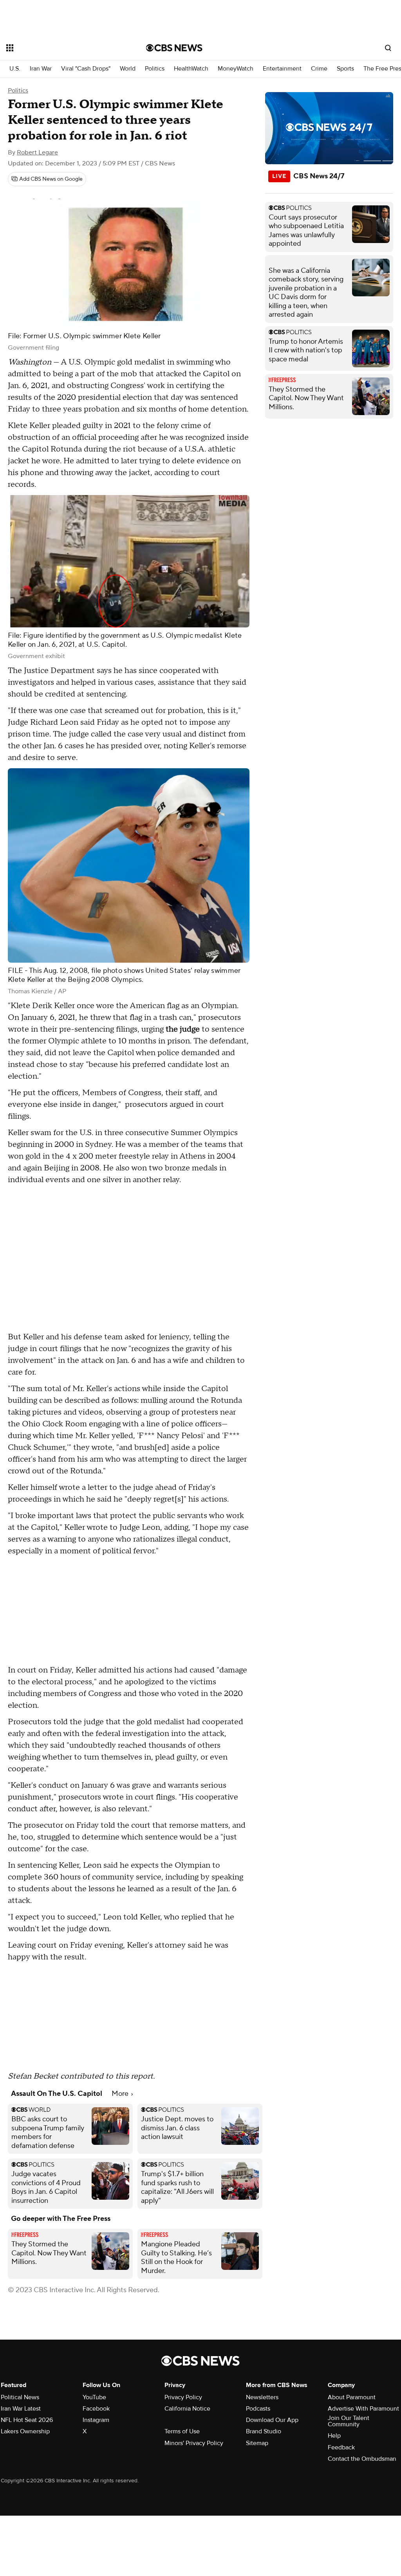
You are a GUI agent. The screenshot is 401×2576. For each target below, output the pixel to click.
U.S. (15, 69)
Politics (155, 69)
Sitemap (257, 2443)
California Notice (187, 2409)
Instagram (96, 2420)
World (128, 69)
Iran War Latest (21, 2409)
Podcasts (258, 2409)
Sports (345, 69)
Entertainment (282, 69)
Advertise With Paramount (363, 2409)
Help (334, 2436)
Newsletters (262, 2397)
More (121, 2094)
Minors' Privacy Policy (194, 2443)
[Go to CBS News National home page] (174, 48)
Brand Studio (264, 2431)
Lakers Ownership (25, 2431)
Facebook (96, 2409)
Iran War (41, 69)
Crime (319, 69)
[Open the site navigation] (62, 48)
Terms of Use (182, 2431)
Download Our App (272, 2420)
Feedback (341, 2447)
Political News (20, 2397)
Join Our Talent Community (349, 2421)
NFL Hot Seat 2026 (27, 2420)
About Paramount (352, 2397)
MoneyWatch (236, 69)
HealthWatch (191, 69)
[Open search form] (388, 48)
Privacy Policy (183, 2397)
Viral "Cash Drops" (86, 69)
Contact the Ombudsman (362, 2459)
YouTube (94, 2397)
